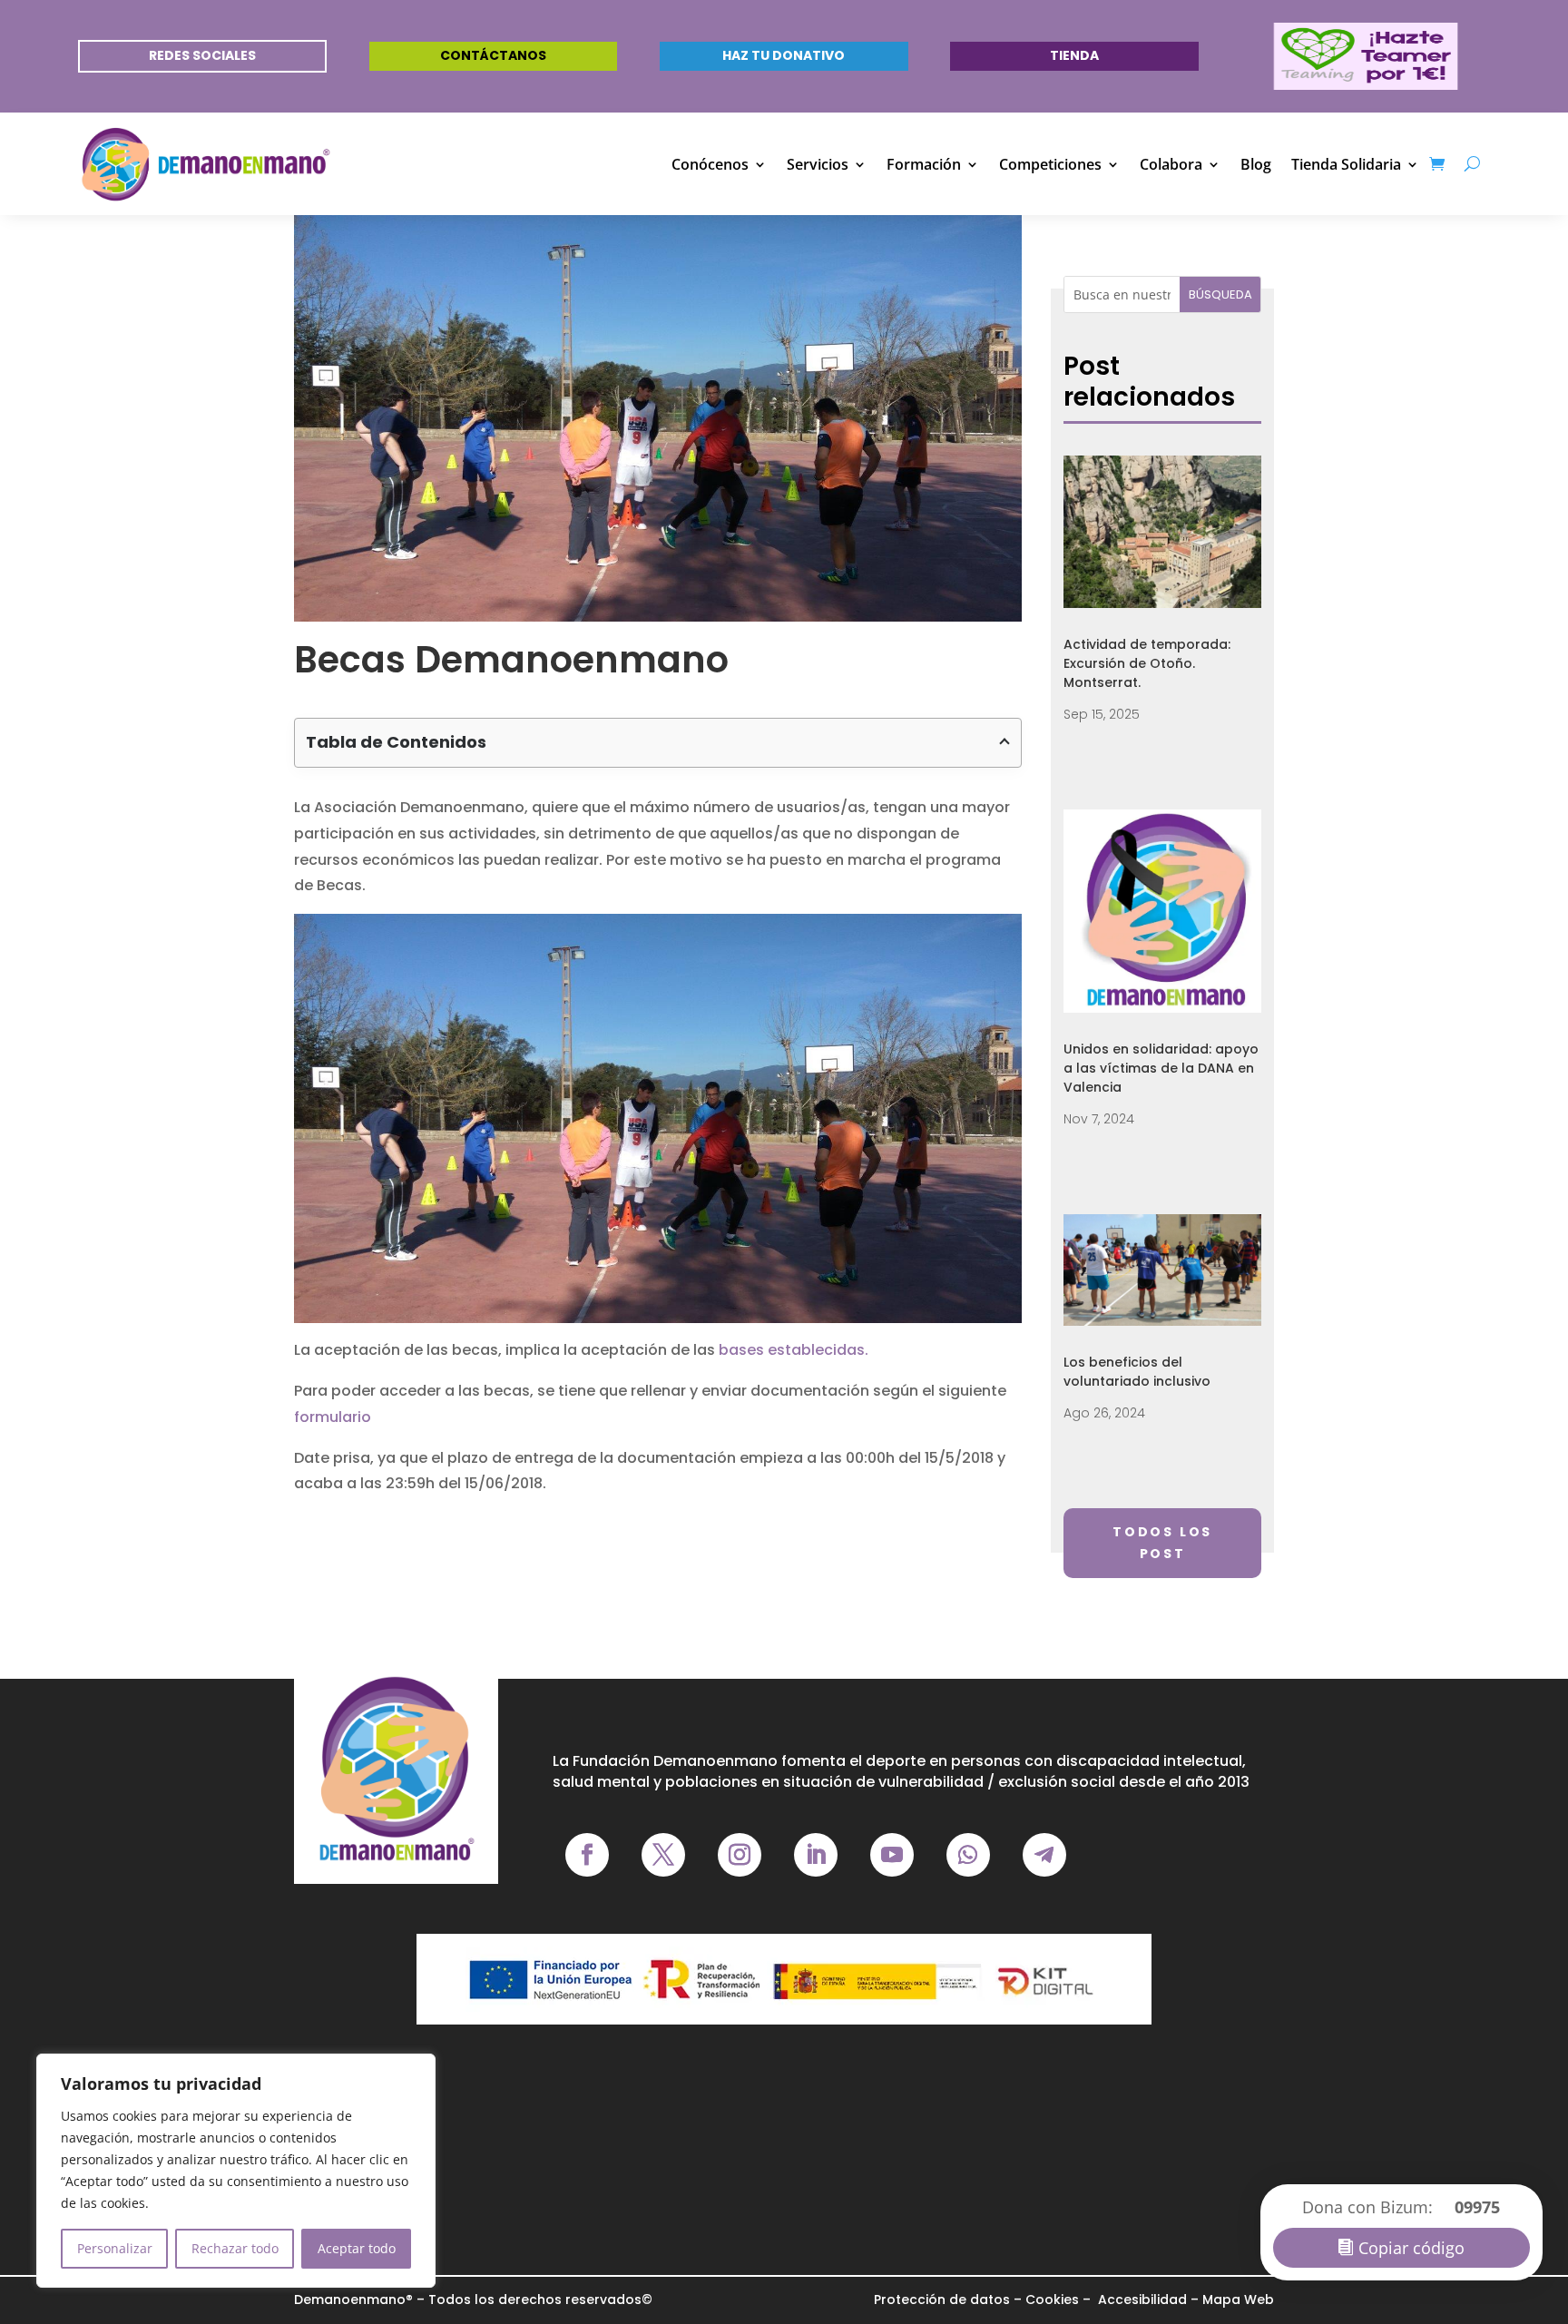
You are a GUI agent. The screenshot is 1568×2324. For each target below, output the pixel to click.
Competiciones (1050, 164)
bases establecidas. (794, 1350)
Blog (1256, 164)
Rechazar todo (235, 2248)
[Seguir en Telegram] (1044, 1855)
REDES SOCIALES (202, 55)
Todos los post (1162, 1543)
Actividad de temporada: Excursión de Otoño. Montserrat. (1147, 663)
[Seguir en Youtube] (892, 1855)
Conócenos (710, 164)
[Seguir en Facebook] (587, 1855)
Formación (924, 164)
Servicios (818, 164)
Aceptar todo (357, 2248)
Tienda (1074, 55)
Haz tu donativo (784, 55)
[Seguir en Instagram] (740, 1855)
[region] (236, 2171)
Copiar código (1411, 2248)
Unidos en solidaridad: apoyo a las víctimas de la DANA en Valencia (1161, 1068)
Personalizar (115, 2248)
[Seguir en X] (663, 1855)
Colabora (1171, 164)
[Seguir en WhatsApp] (968, 1855)
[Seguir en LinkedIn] (816, 1855)
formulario (333, 1417)
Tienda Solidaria (1346, 164)
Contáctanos (493, 55)
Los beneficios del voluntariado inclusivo (1137, 1372)
